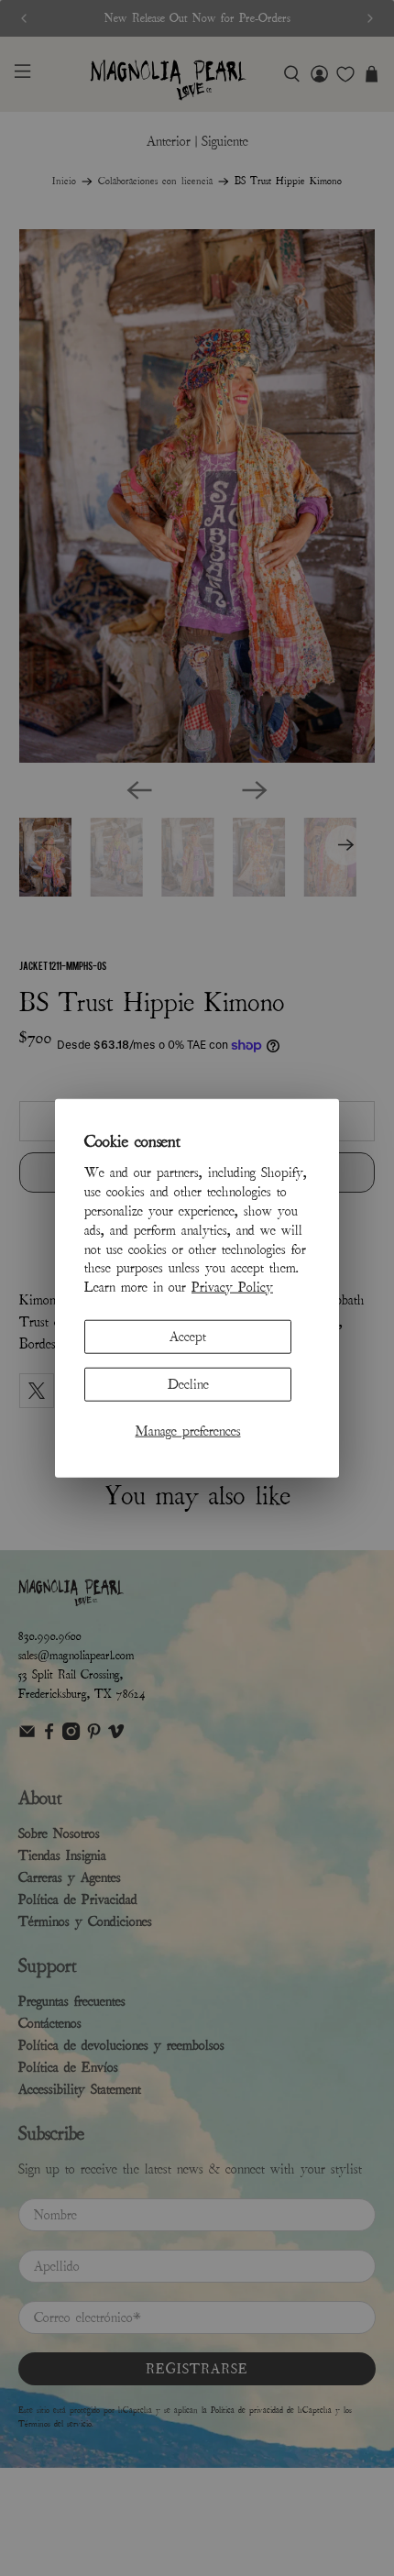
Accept (188, 1337)
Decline (188, 1384)
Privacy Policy (232, 1287)
